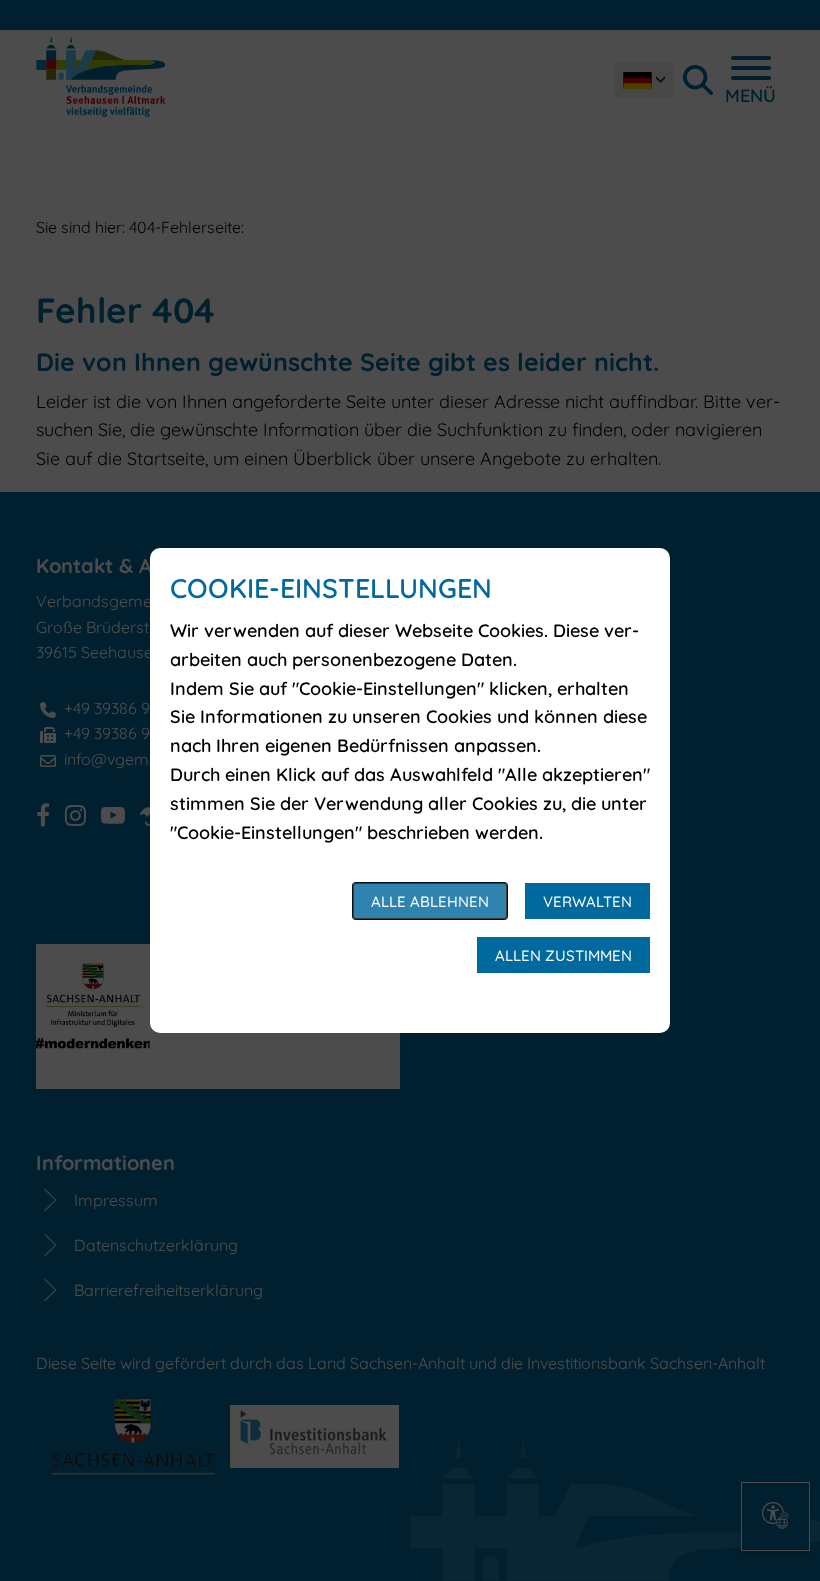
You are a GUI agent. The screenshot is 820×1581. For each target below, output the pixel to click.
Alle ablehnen (430, 901)
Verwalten (587, 901)
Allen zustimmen (563, 955)
